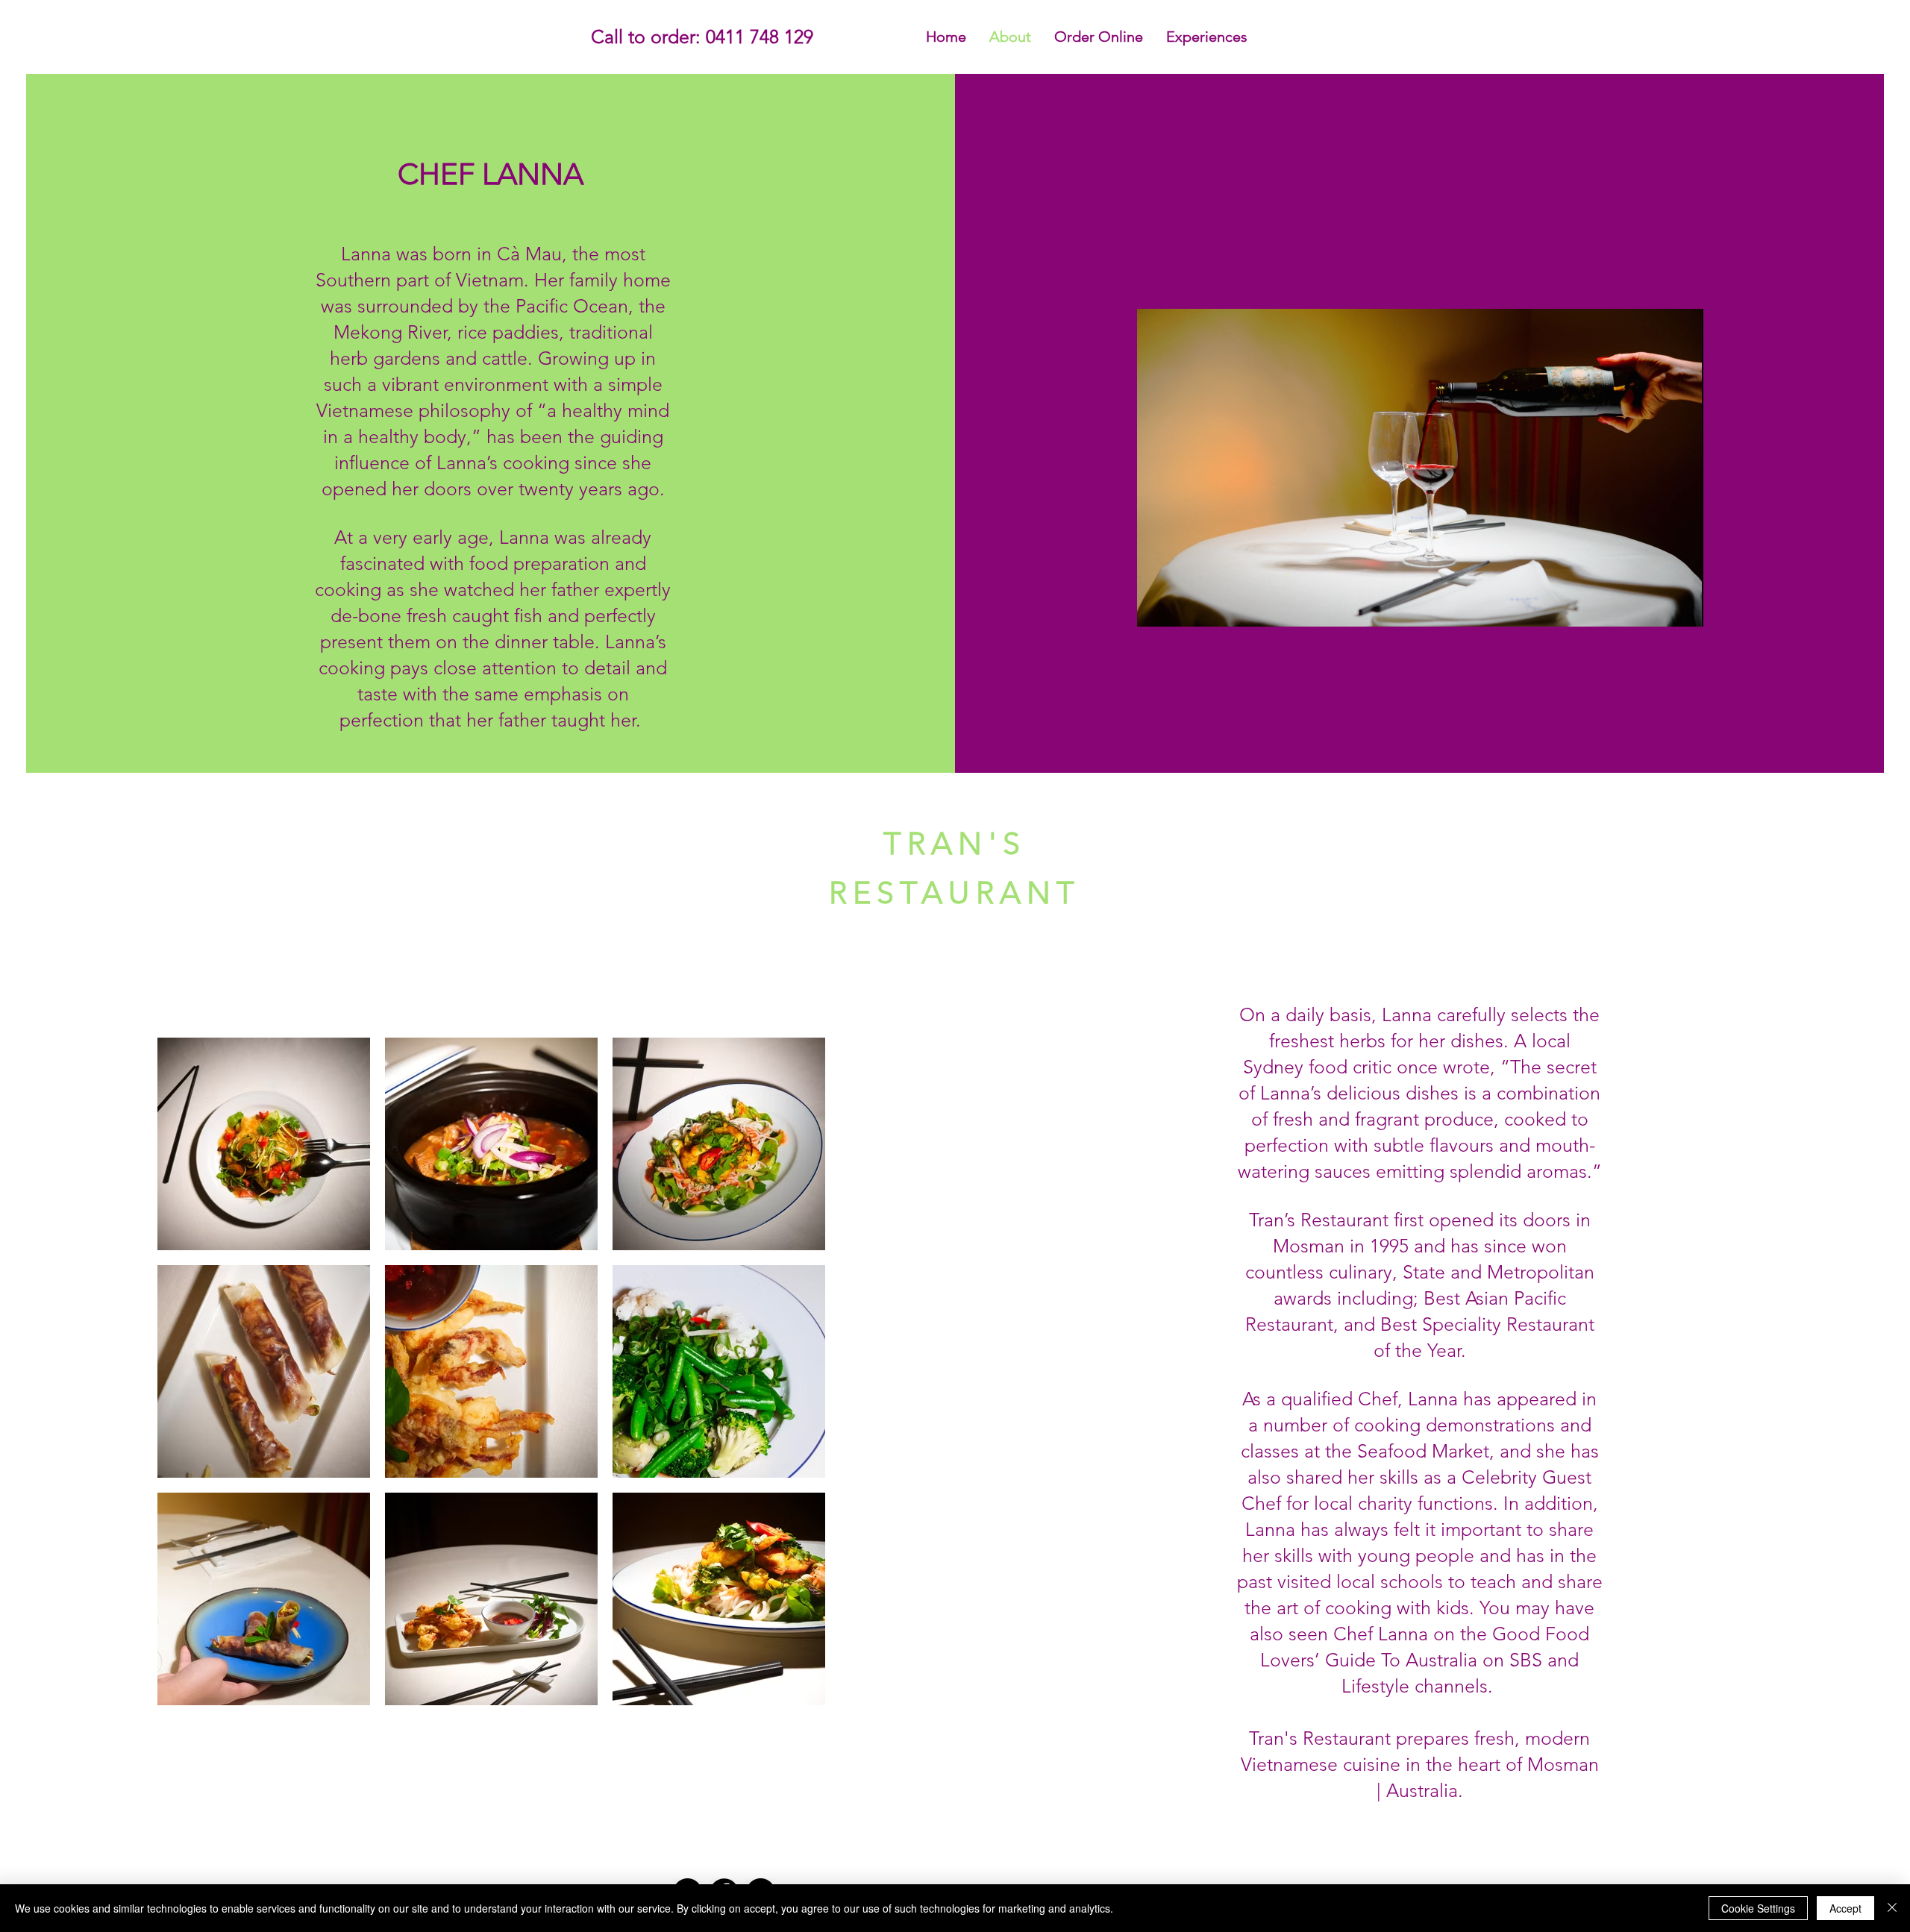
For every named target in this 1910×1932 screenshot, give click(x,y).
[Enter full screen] (1683, 606)
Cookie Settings (1758, 1908)
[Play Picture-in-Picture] (1658, 606)
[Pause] (1156, 606)
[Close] (1892, 1908)
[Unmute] (1182, 606)
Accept (1845, 1908)
